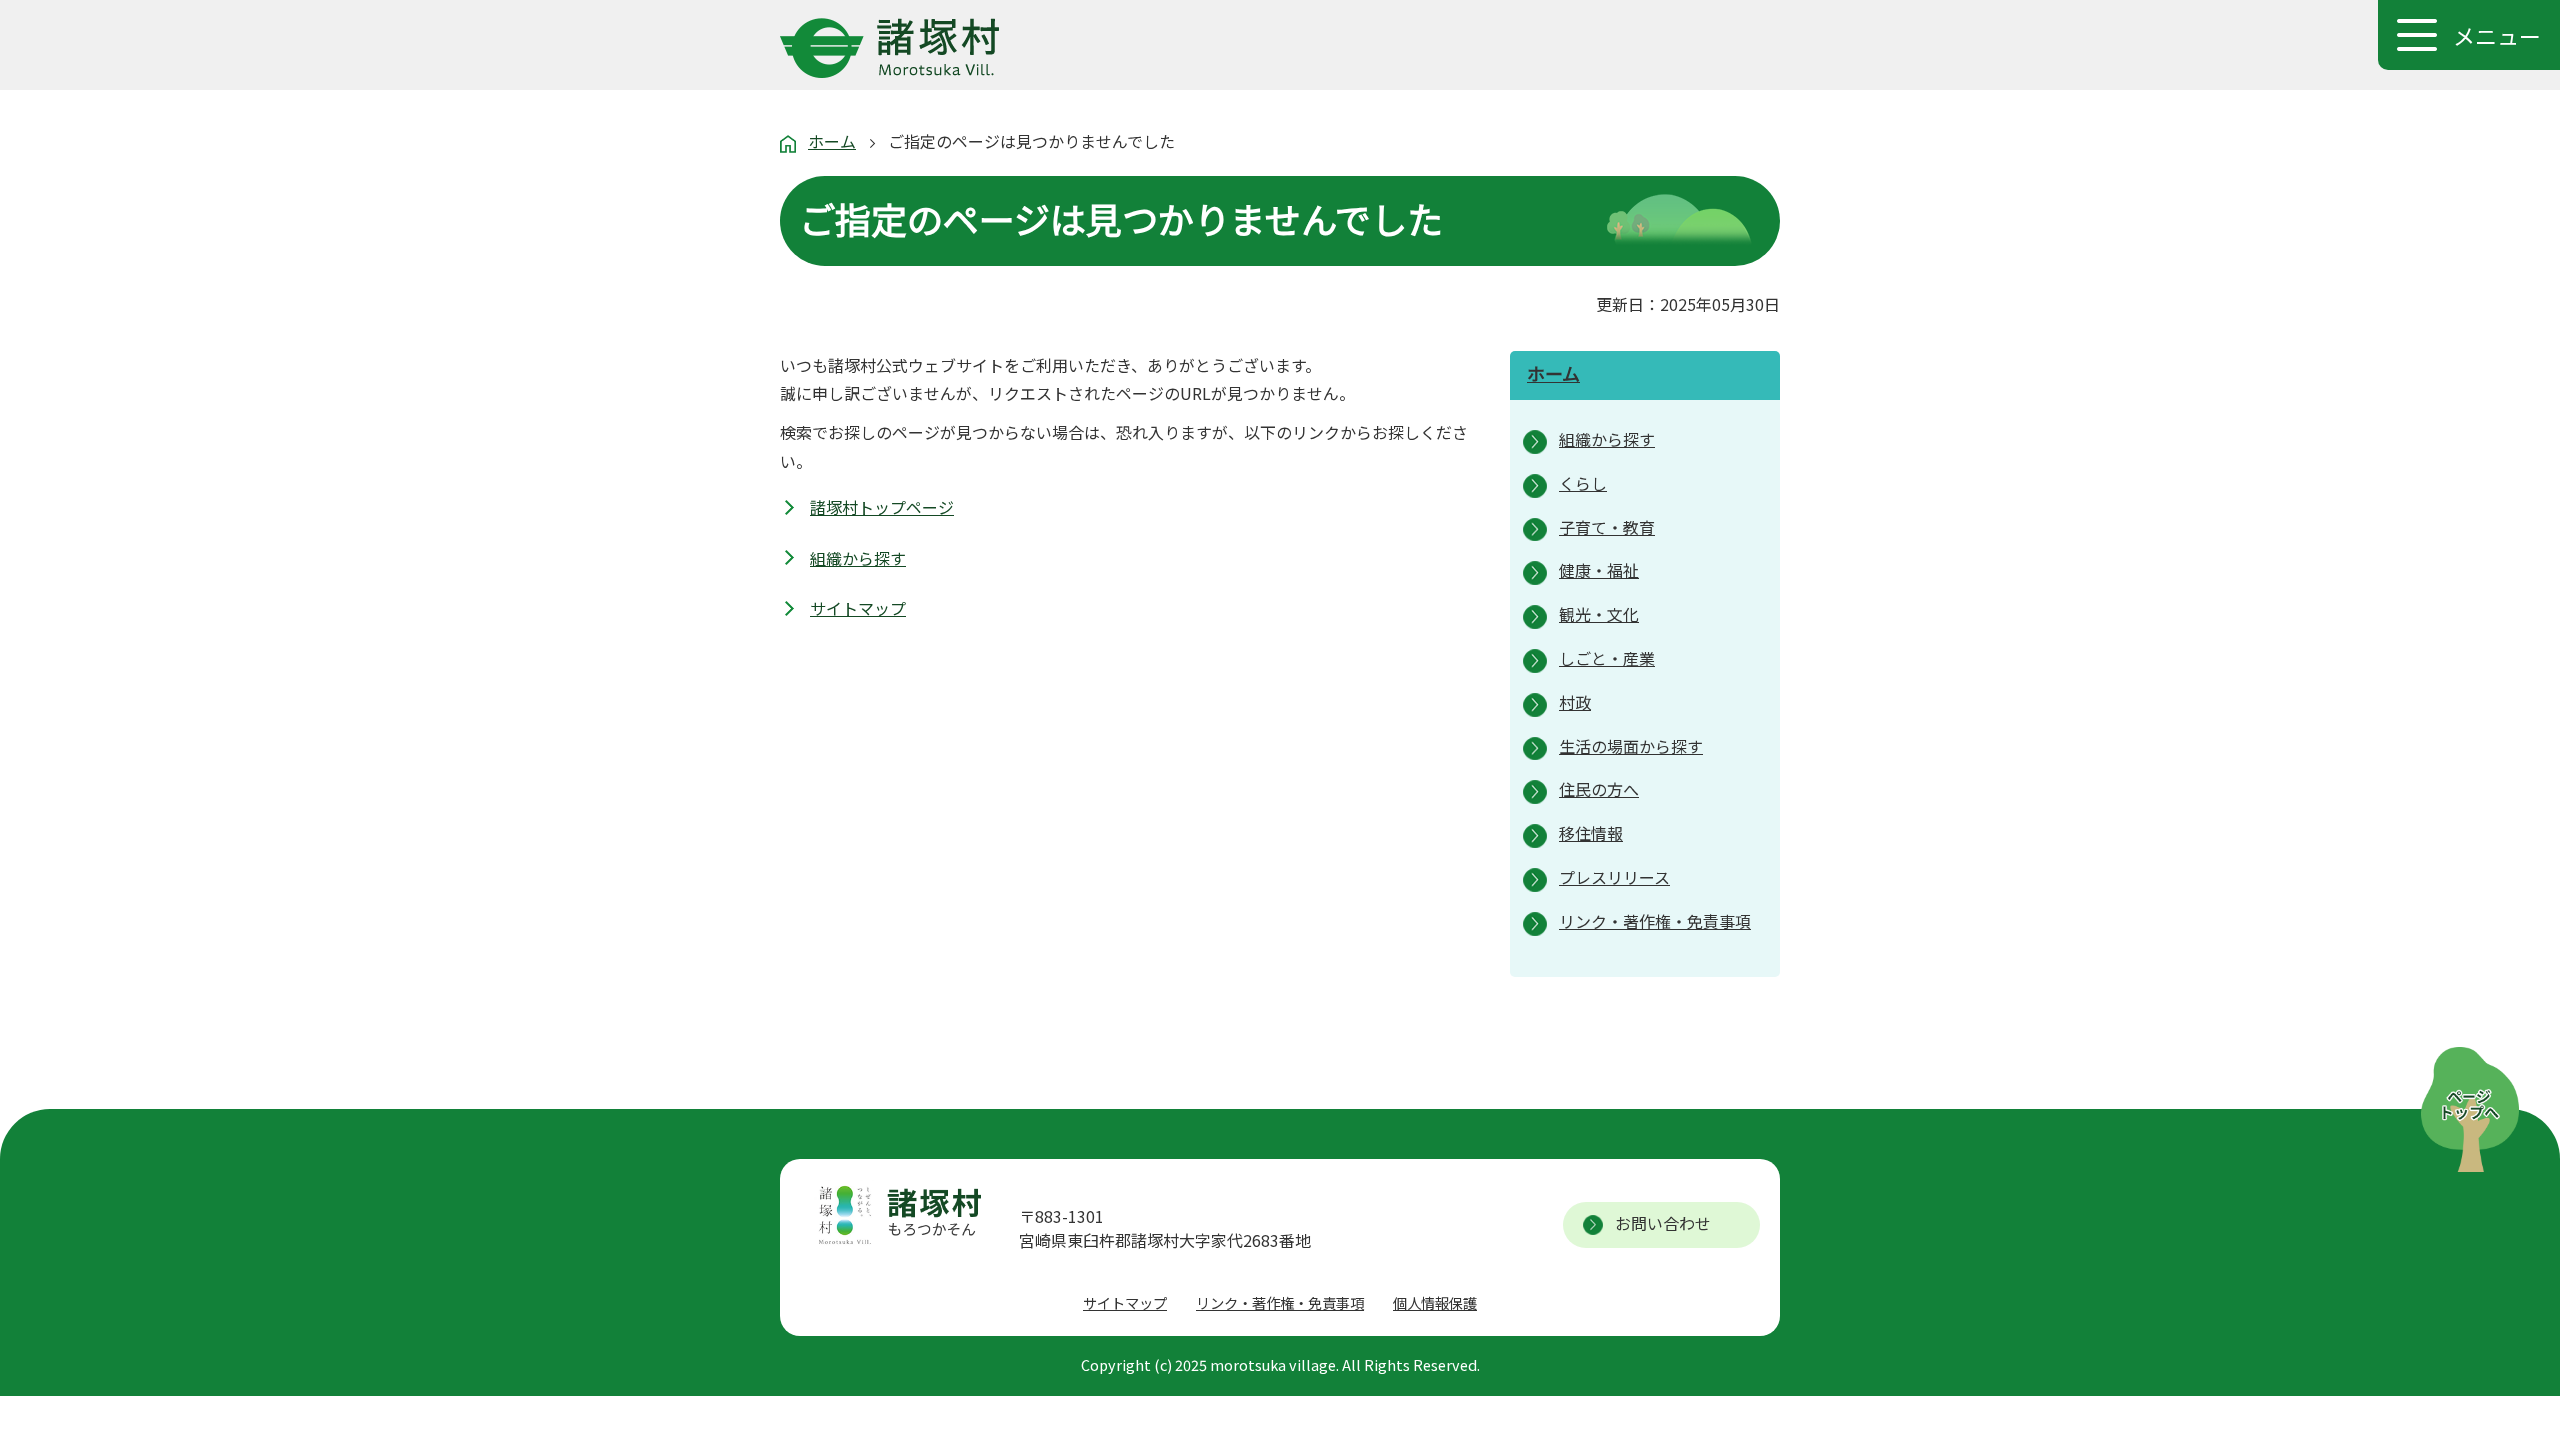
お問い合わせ (1663, 1223)
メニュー (2497, 35)
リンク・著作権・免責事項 (1280, 1302)
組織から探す (858, 558)
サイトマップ (858, 608)
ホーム (832, 141)
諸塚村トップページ (882, 507)
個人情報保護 (1435, 1302)
